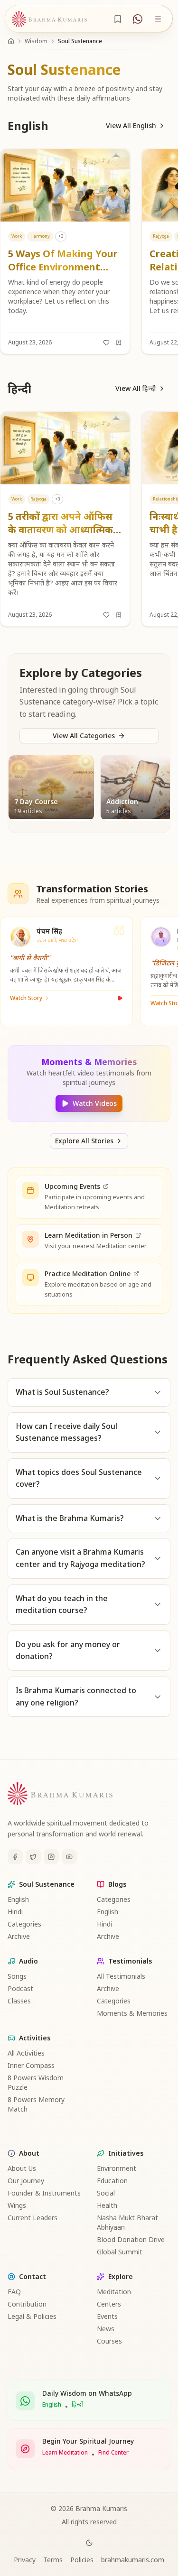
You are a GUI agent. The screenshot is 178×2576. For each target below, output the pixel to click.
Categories (24, 1924)
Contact (33, 2276)
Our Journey (26, 2181)
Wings (17, 2205)
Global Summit (120, 2252)
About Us (22, 2168)
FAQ (14, 2292)
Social (106, 2193)
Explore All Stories (84, 1141)
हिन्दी (78, 2405)
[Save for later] (119, 343)
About (29, 2153)
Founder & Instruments (44, 2193)
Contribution (27, 2304)
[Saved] (118, 19)
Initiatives (126, 2153)
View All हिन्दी (136, 388)
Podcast (20, 1988)
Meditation (114, 2292)
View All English (131, 125)
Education (112, 2181)
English (18, 1899)
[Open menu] (158, 19)
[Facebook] (15, 1857)
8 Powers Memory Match (36, 2104)
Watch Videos (95, 1103)
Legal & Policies (32, 2316)
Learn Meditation (65, 2453)
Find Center (113, 2453)
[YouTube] (69, 1857)
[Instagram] (51, 1857)
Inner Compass (31, 2065)
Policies (82, 2560)
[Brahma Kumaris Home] (49, 19)
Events (107, 2316)
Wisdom (36, 41)
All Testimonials (121, 1976)
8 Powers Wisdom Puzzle (36, 2082)
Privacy (25, 2560)
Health (107, 2205)
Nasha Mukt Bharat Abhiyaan (127, 2222)
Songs (17, 1976)
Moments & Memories (132, 2013)
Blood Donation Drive (131, 2239)
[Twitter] (33, 1857)
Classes (19, 2001)
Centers (109, 2304)
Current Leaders (33, 2218)
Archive (19, 1936)
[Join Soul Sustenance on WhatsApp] (138, 19)
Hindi (15, 1912)
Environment (117, 2168)
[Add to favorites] (106, 343)
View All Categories (84, 736)
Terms (53, 2560)
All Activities (26, 2053)
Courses (109, 2341)
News (106, 2329)
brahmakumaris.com (133, 2560)
